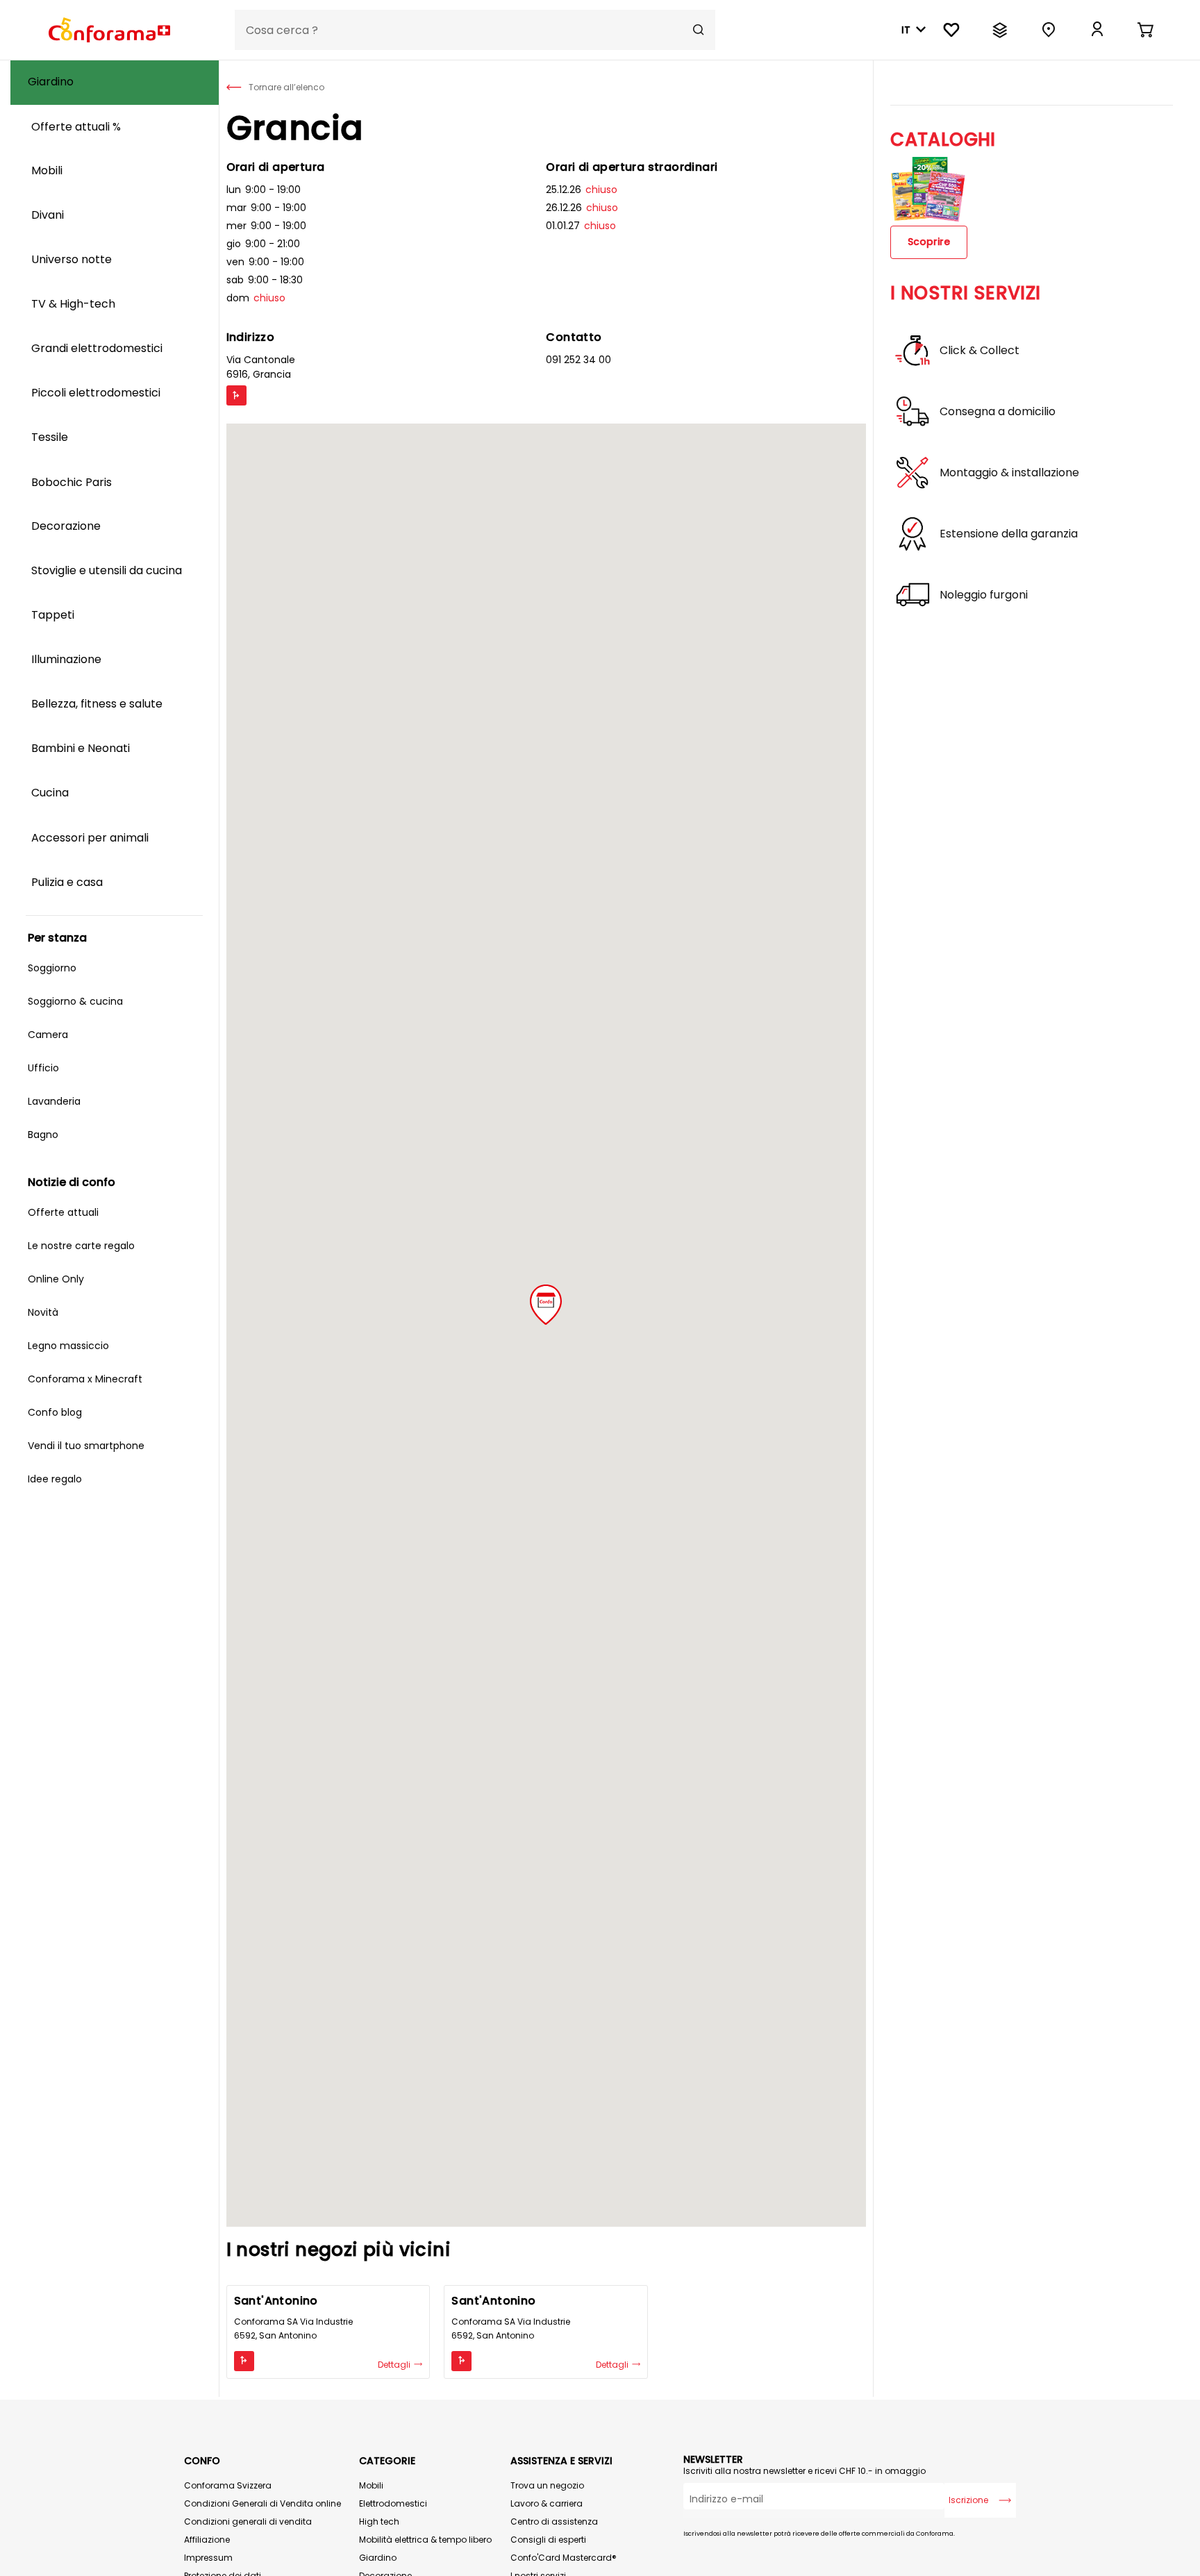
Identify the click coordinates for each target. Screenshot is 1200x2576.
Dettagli (395, 2365)
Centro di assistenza (554, 2521)
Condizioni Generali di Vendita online (262, 2503)
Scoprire (929, 242)
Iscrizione (968, 2500)
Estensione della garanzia (1009, 534)
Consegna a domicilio (998, 412)
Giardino (378, 2558)
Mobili (371, 2485)
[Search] (699, 30)
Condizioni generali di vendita (248, 2521)
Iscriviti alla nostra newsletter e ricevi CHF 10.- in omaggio (805, 2471)
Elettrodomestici (393, 2503)
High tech (379, 2521)
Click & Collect (980, 351)
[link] (1097, 30)
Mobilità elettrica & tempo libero (425, 2540)
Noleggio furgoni (984, 595)
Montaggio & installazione (1009, 473)
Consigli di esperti (548, 2540)
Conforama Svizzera (228, 2485)
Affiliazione (207, 2540)
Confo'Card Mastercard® (564, 2558)
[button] (546, 1305)
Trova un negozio (547, 2485)
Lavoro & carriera (547, 2503)
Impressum (208, 2558)
